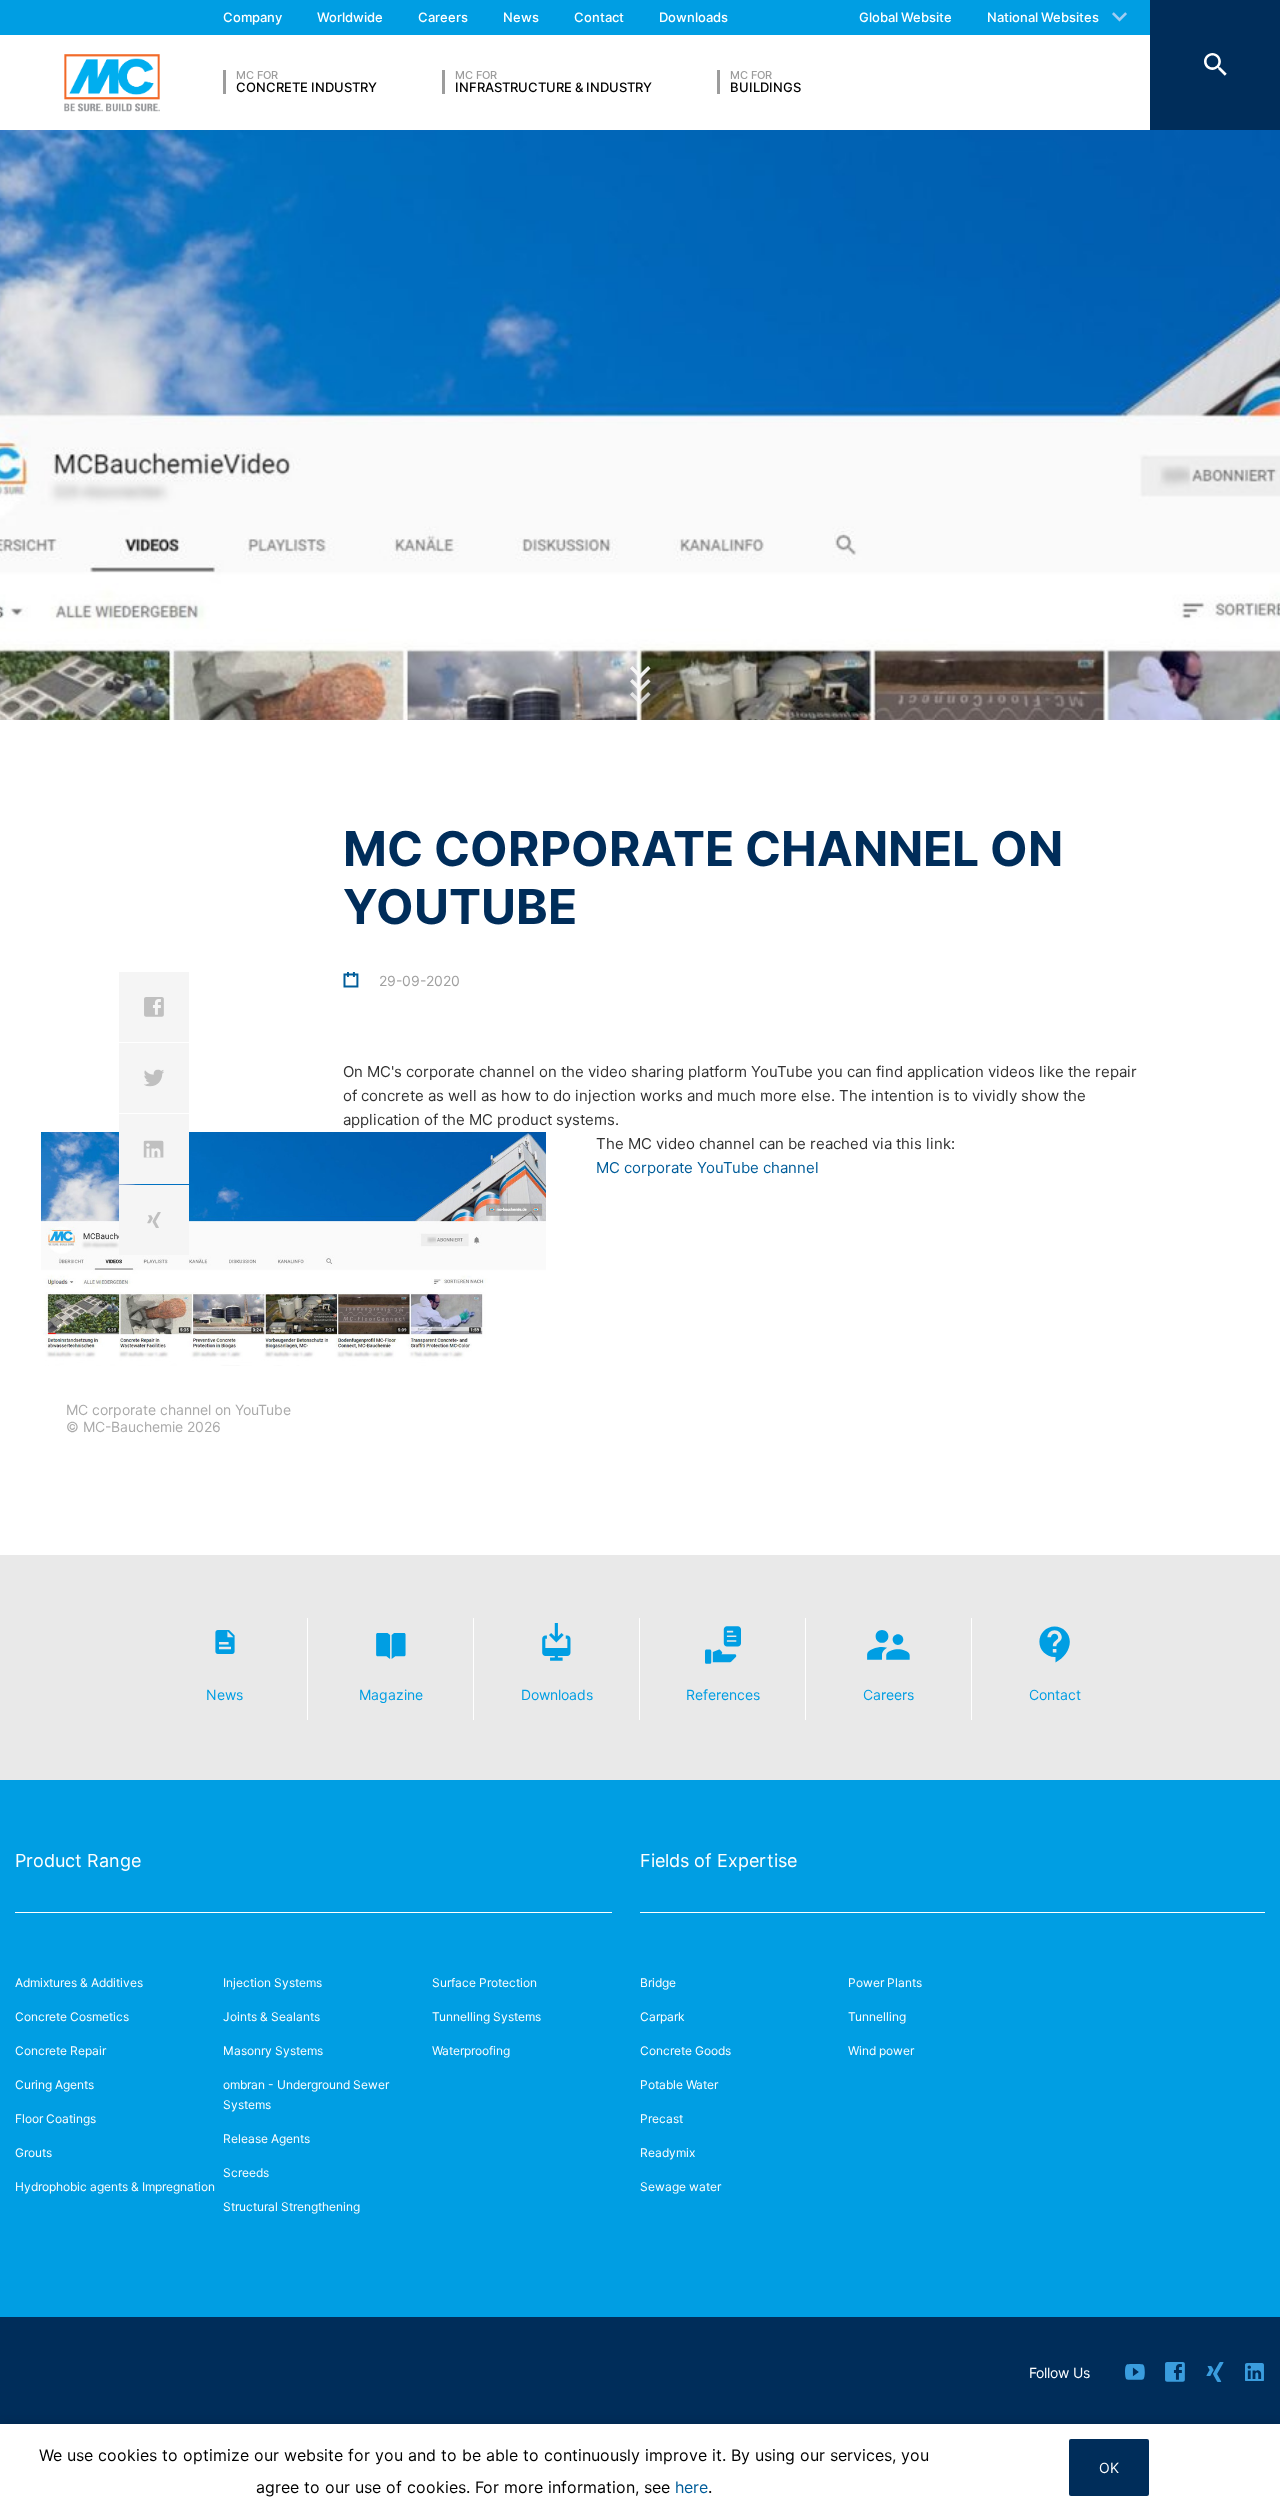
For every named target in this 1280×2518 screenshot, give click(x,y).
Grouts (33, 2152)
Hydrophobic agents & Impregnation (115, 2186)
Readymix (667, 2152)
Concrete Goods (685, 2050)
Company (252, 17)
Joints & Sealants (271, 2016)
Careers (443, 17)
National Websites (1043, 17)
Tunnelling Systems (486, 2016)
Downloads (693, 17)
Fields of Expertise (718, 1860)
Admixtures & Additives (79, 1982)
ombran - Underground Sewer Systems (306, 2094)
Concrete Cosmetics (72, 2016)
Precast (661, 2118)
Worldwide (350, 17)
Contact (599, 17)
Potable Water (679, 2084)
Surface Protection (484, 1982)
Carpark (662, 2016)
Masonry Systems (273, 2050)
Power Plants (885, 1982)
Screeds (246, 2172)
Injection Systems (272, 1982)
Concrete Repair (60, 2050)
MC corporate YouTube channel (707, 1167)
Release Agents (266, 2138)
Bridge (658, 1982)
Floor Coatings (55, 2118)
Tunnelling (877, 2016)
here (691, 2487)
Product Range (78, 1860)
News (521, 17)
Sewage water (680, 2186)
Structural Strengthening (291, 2206)
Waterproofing (471, 2050)
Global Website (905, 17)
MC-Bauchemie (112, 83)
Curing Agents (54, 2084)
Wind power (881, 2050)
